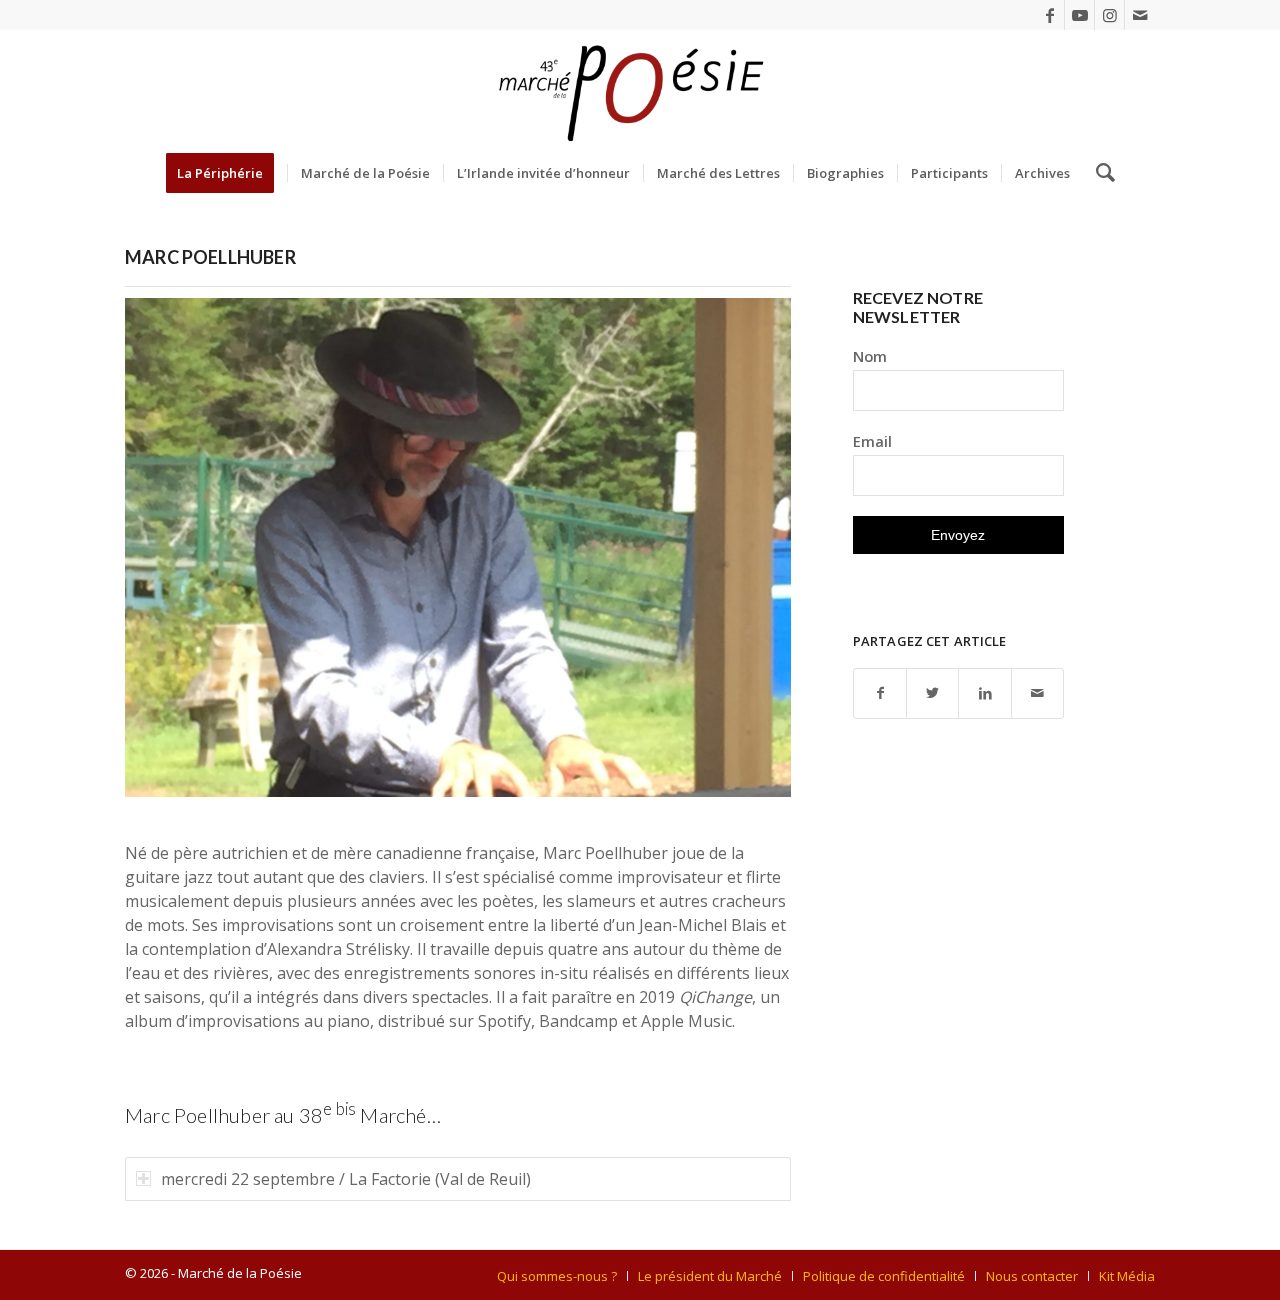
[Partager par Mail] (1037, 693)
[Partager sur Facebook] (880, 693)
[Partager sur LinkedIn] (984, 693)
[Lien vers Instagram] (1109, 15)
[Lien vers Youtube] (1079, 15)
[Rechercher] (1099, 173)
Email (872, 441)
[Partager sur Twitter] (932, 693)
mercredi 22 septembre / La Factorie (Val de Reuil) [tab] (346, 1179)
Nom (870, 356)
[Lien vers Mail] (1140, 15)
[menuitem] (226, 173)
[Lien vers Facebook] (1049, 15)
